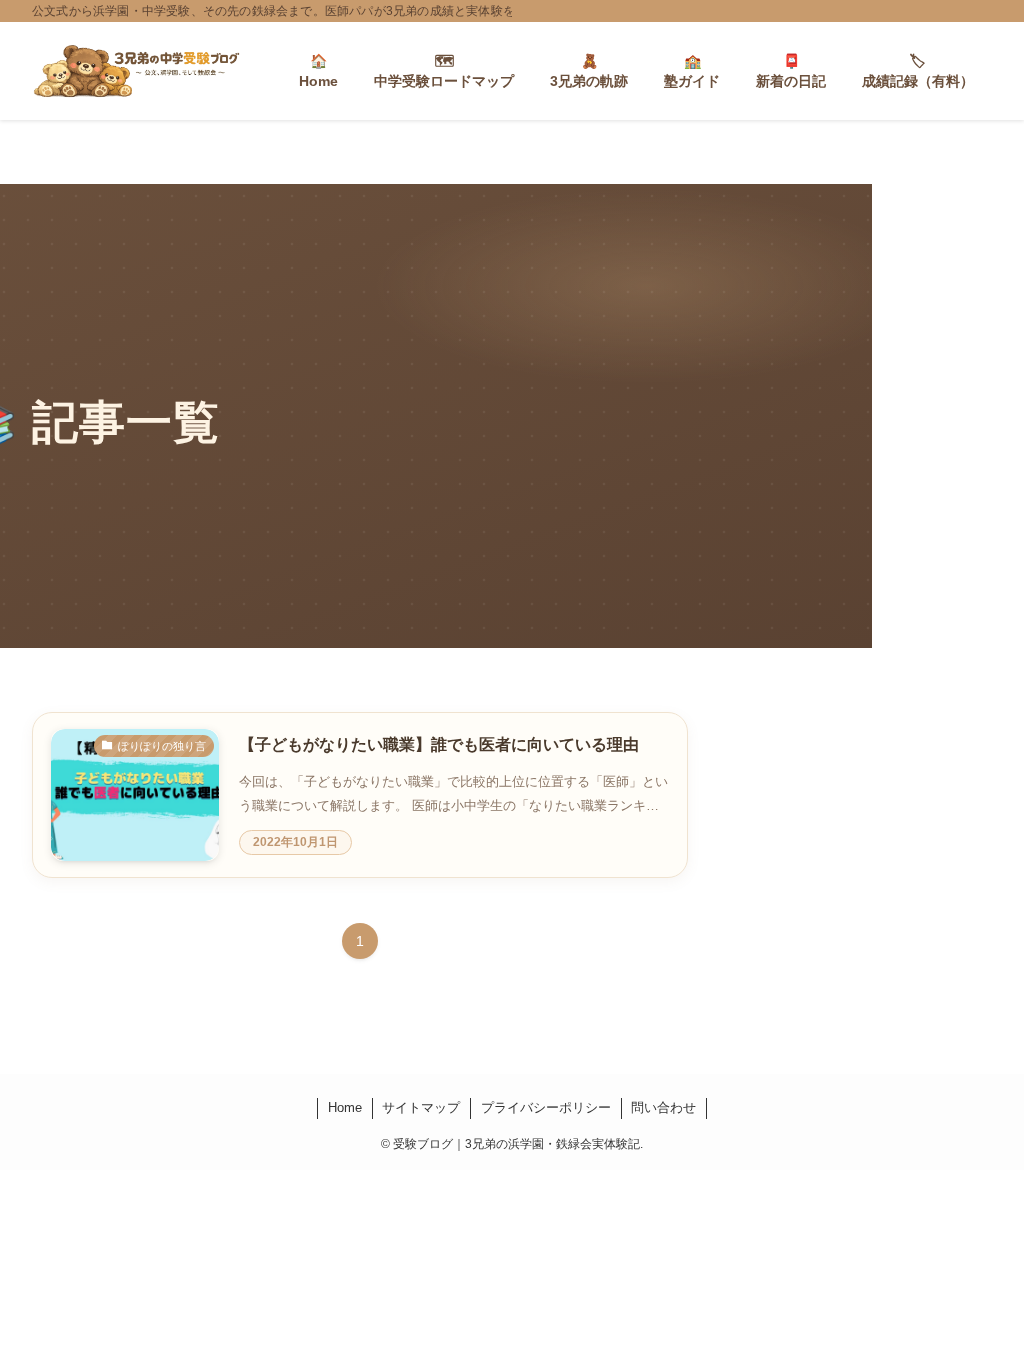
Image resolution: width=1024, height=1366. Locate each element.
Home (345, 1107)
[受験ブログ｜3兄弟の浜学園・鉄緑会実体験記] (136, 71)
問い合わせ (663, 1107)
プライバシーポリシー (546, 1107)
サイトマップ (421, 1107)
